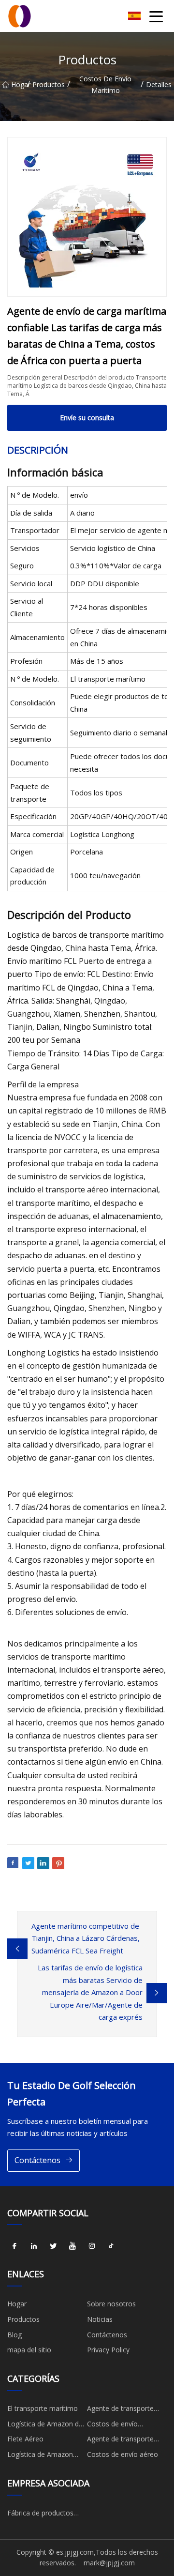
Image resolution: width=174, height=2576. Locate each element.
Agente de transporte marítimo (120, 2410)
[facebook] (14, 2246)
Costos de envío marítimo (105, 84)
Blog (14, 2335)
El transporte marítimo (43, 2408)
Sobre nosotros (111, 2304)
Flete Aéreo (25, 2439)
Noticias (100, 2319)
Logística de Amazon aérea (40, 2456)
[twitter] (53, 2246)
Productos (49, 84)
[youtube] (72, 2246)
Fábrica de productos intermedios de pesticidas (47, 2515)
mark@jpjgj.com (109, 2563)
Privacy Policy (108, 2350)
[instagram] (92, 2246)
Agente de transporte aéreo (120, 2440)
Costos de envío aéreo (123, 2454)
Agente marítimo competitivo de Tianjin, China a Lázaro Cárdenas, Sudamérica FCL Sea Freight (86, 1938)
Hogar (19, 84)
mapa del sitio (29, 2350)
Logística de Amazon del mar (46, 2425)
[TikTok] (111, 2246)
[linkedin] (34, 2246)
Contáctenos (37, 2160)
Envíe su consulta (87, 418)
